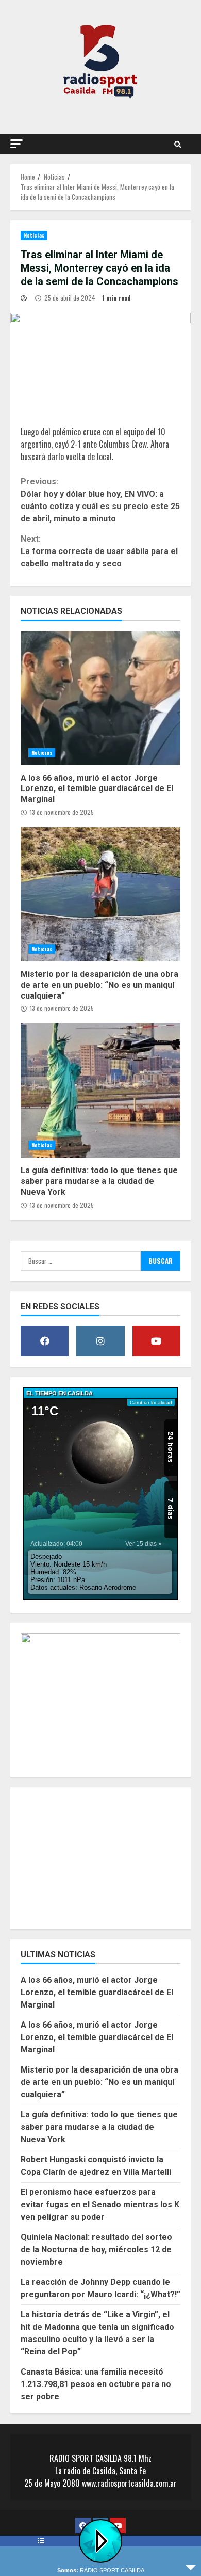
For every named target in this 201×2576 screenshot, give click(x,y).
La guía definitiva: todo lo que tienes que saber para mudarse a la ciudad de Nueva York (100, 1091)
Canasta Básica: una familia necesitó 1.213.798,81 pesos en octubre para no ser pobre (96, 2384)
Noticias (34, 235)
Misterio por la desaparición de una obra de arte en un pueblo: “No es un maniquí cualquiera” (100, 894)
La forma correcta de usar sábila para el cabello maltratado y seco (99, 551)
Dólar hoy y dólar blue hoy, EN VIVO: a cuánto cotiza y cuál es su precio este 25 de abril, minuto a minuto (100, 500)
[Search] (178, 144)
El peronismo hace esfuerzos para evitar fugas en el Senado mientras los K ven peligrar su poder (100, 2204)
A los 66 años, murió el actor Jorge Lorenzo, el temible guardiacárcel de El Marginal (100, 698)
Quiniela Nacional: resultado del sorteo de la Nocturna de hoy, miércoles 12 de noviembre (96, 2249)
